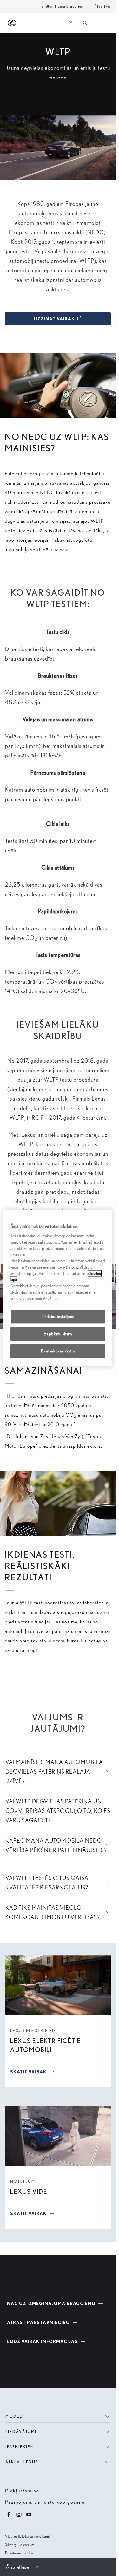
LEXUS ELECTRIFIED (33, 2031)
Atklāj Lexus (22, 2462)
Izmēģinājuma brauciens (62, 6)
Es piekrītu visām (58, 1334)
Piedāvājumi (21, 2431)
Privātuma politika (19, 2553)
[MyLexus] (71, 23)
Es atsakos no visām (58, 1351)
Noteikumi (23, 2181)
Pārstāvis (102, 6)
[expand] (106, 23)
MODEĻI (15, 2416)
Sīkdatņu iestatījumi (20, 2544)
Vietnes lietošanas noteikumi (27, 2536)
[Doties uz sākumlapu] (12, 23)
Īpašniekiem (20, 2447)
